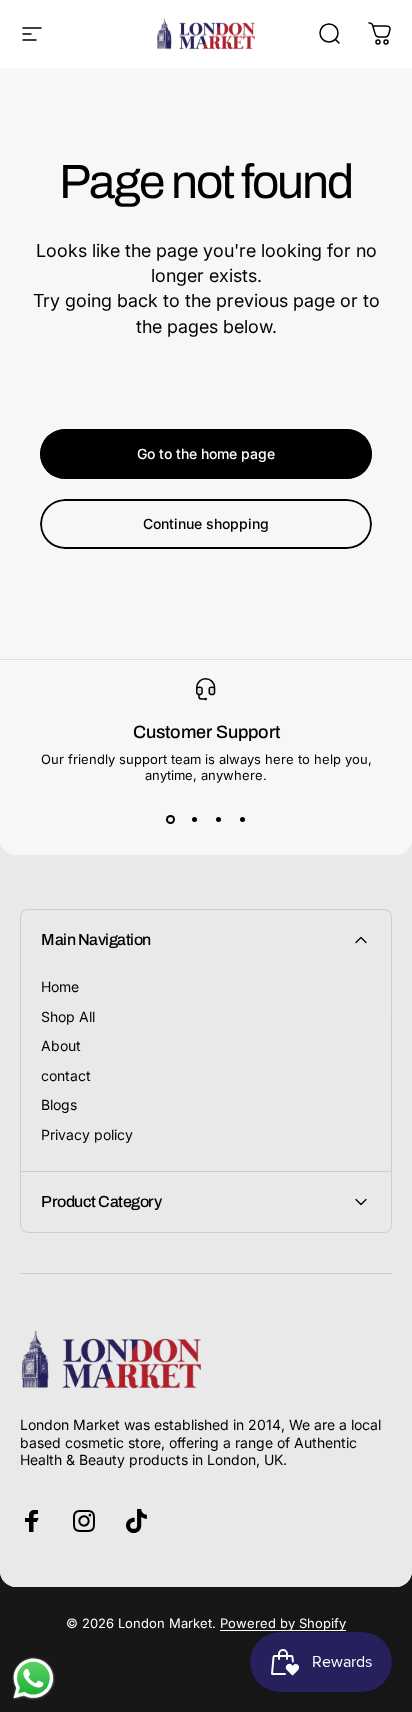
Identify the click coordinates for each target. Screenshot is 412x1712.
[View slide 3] (218, 819)
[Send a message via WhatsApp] (33, 1678)
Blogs (59, 1104)
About (61, 1045)
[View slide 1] (170, 819)
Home (60, 986)
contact (66, 1075)
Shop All (68, 1016)
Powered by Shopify (283, 1623)
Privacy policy (87, 1134)
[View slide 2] (194, 819)
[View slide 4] (242, 819)
